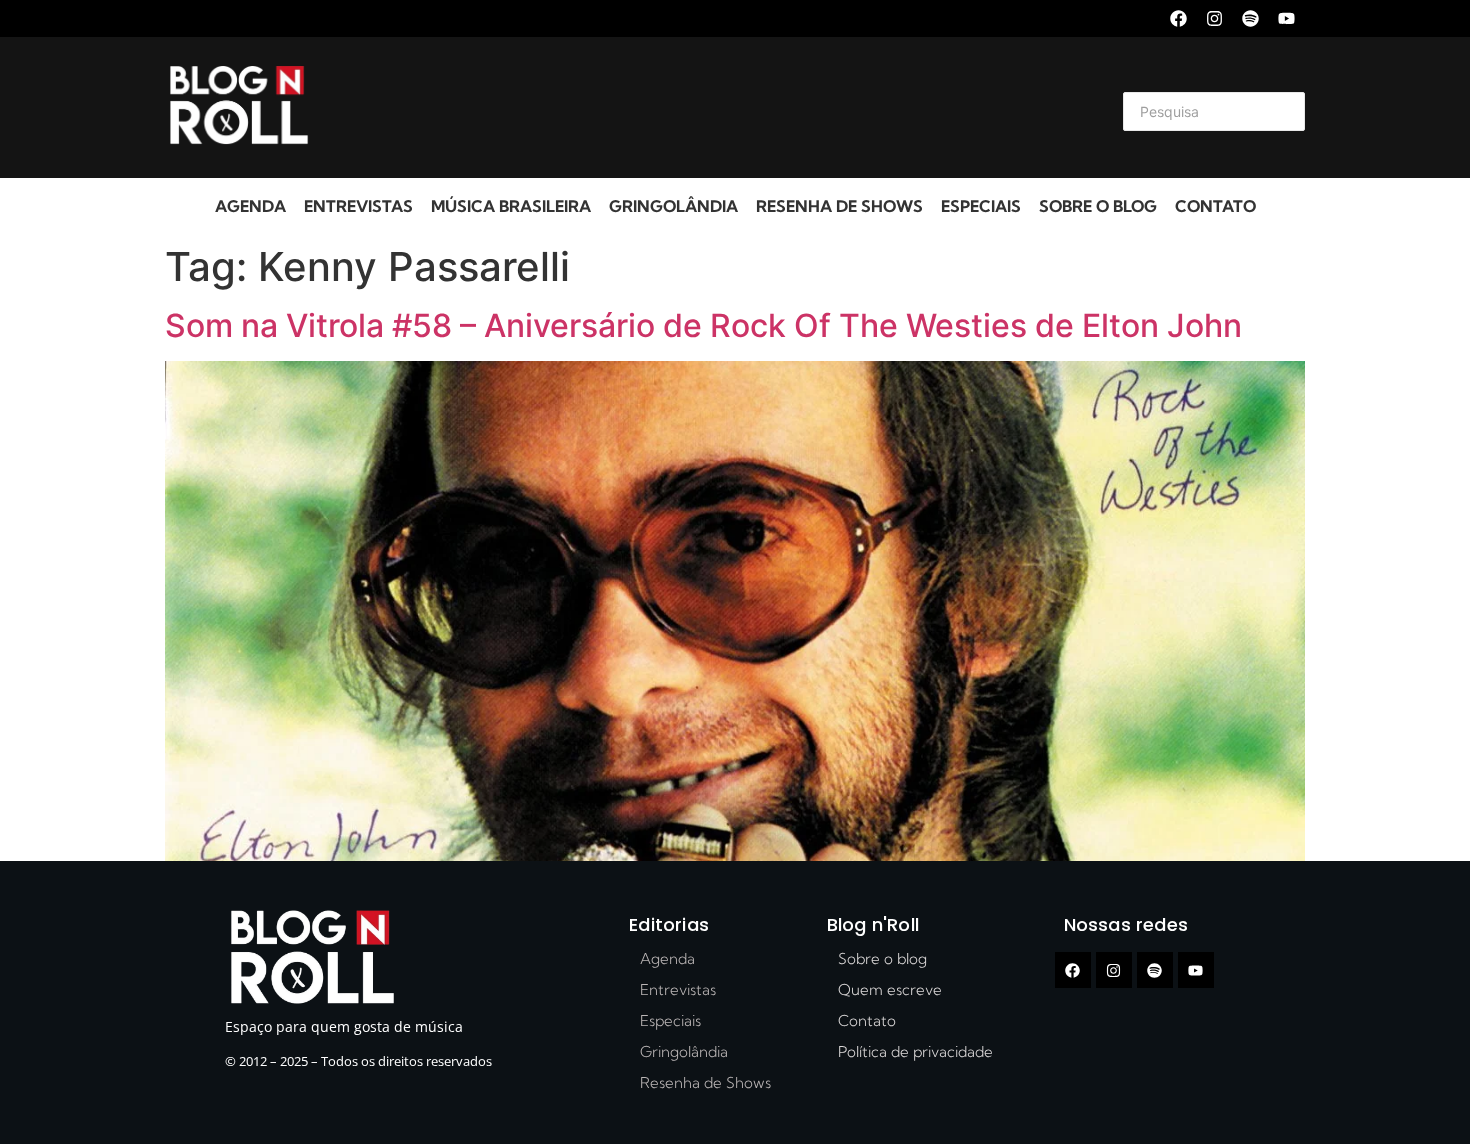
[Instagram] (1214, 18)
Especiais (981, 206)
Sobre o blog (1098, 206)
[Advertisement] (711, 108)
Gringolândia (673, 206)
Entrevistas (358, 206)
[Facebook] (1178, 18)
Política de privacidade (915, 1051)
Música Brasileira (511, 206)
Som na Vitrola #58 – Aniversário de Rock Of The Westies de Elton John (703, 325)
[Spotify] (1250, 18)
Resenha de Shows (839, 206)
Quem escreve (890, 989)
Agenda (250, 206)
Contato (1215, 206)
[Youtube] (1286, 18)
